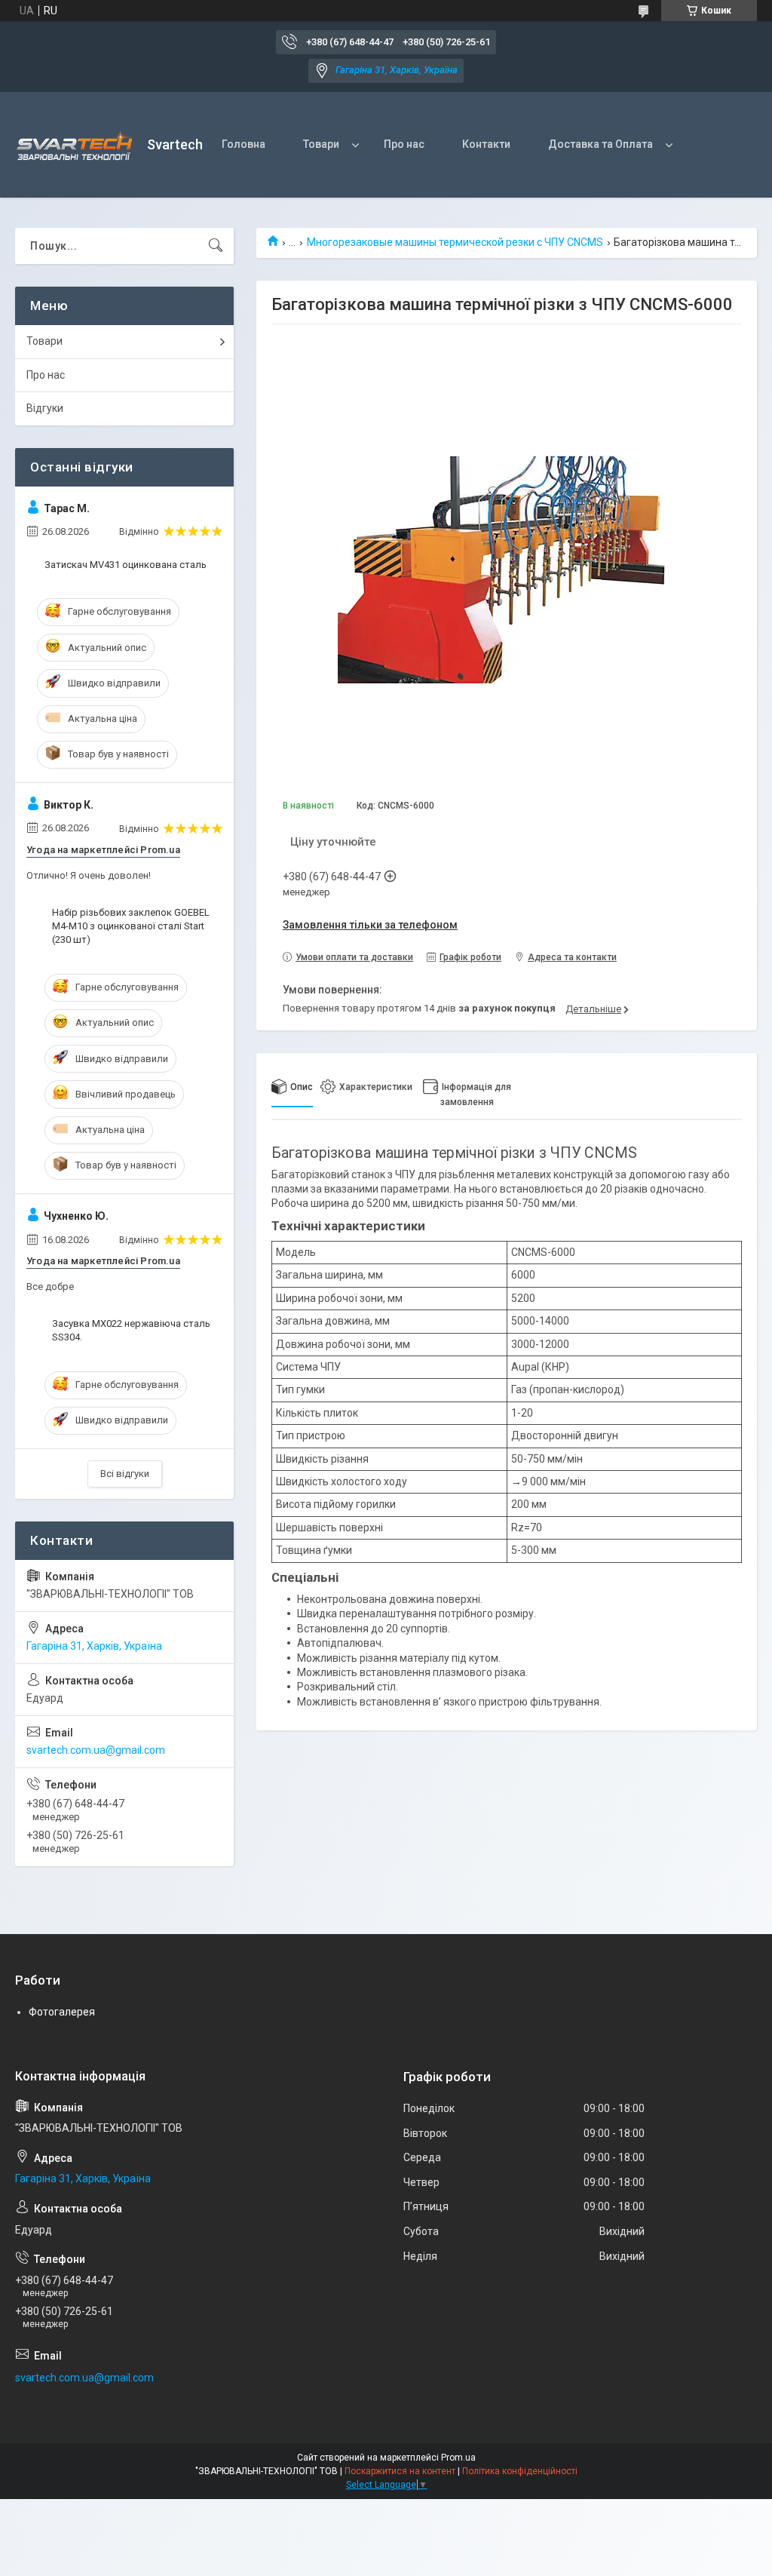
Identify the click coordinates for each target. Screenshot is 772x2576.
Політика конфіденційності (520, 2471)
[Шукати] (216, 246)
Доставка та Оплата (600, 144)
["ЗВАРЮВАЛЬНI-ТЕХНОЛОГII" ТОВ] (75, 145)
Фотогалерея (62, 2012)
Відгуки (45, 408)
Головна (244, 144)
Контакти (486, 144)
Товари (321, 144)
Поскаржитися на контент (400, 2471)
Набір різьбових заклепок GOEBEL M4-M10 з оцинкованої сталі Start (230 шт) (131, 926)
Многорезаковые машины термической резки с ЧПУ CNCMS (455, 242)
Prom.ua (458, 2458)
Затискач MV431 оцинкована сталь (126, 565)
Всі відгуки (125, 1474)
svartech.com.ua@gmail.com (96, 1750)
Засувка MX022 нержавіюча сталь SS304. (131, 1330)
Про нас (404, 144)
